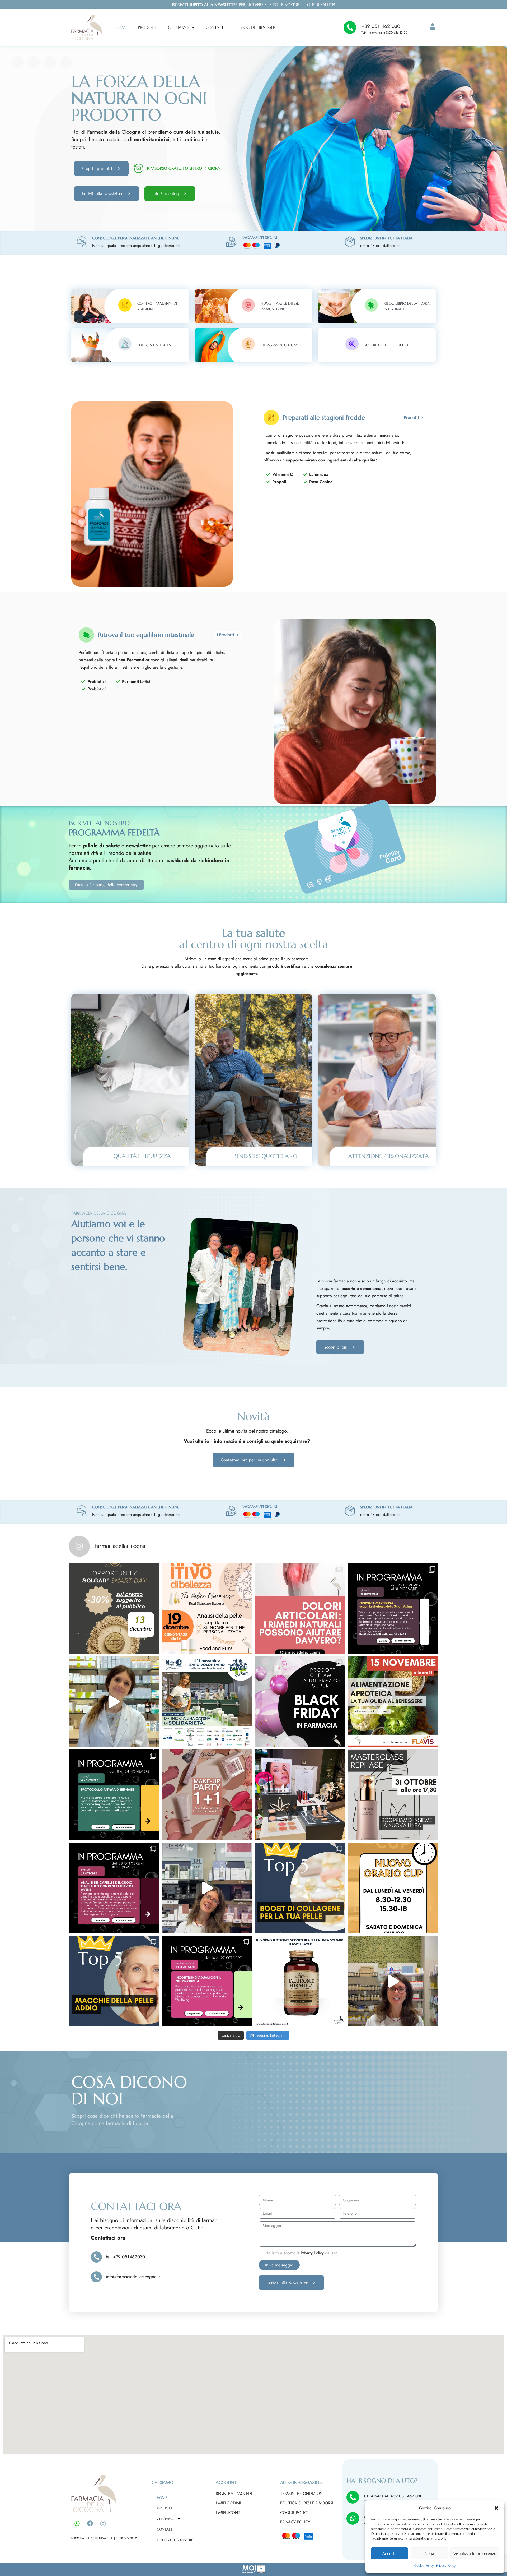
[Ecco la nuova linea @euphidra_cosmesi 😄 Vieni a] (300, 1795)
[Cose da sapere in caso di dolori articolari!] (300, 1608)
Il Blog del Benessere (256, 27)
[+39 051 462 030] (350, 27)
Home (121, 27)
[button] (496, 2508)
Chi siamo (178, 27)
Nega (429, 2553)
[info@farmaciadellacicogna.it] (96, 2277)
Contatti (215, 27)
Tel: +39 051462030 (125, 2257)
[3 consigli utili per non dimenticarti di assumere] (393, 1981)
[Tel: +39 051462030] (96, 2257)
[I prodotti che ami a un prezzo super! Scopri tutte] (300, 1702)
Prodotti (148, 27)
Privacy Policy (446, 2566)
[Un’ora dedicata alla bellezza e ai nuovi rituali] (393, 1795)
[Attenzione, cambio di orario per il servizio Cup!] (393, 1888)
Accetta (389, 2553)
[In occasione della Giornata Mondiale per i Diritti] (207, 1702)
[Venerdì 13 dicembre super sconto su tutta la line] (114, 1608)
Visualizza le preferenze (475, 2553)
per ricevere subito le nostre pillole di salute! (253, 5)
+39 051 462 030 (381, 26)
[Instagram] (103, 2523)
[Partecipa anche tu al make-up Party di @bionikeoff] (207, 1795)
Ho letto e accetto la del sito (301, 2253)
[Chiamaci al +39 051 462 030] (353, 2497)
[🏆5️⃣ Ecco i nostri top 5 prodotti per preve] (114, 1981)
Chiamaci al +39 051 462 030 (393, 2496)
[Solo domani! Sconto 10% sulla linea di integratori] (300, 1981)
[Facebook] (90, 2523)
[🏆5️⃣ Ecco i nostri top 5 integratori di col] (300, 1888)
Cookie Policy (424, 2566)
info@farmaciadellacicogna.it (133, 2277)
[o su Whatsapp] (353, 2518)
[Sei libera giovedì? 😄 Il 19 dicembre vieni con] (207, 1608)
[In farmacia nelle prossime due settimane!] (393, 1608)
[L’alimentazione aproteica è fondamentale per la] (393, 1702)
